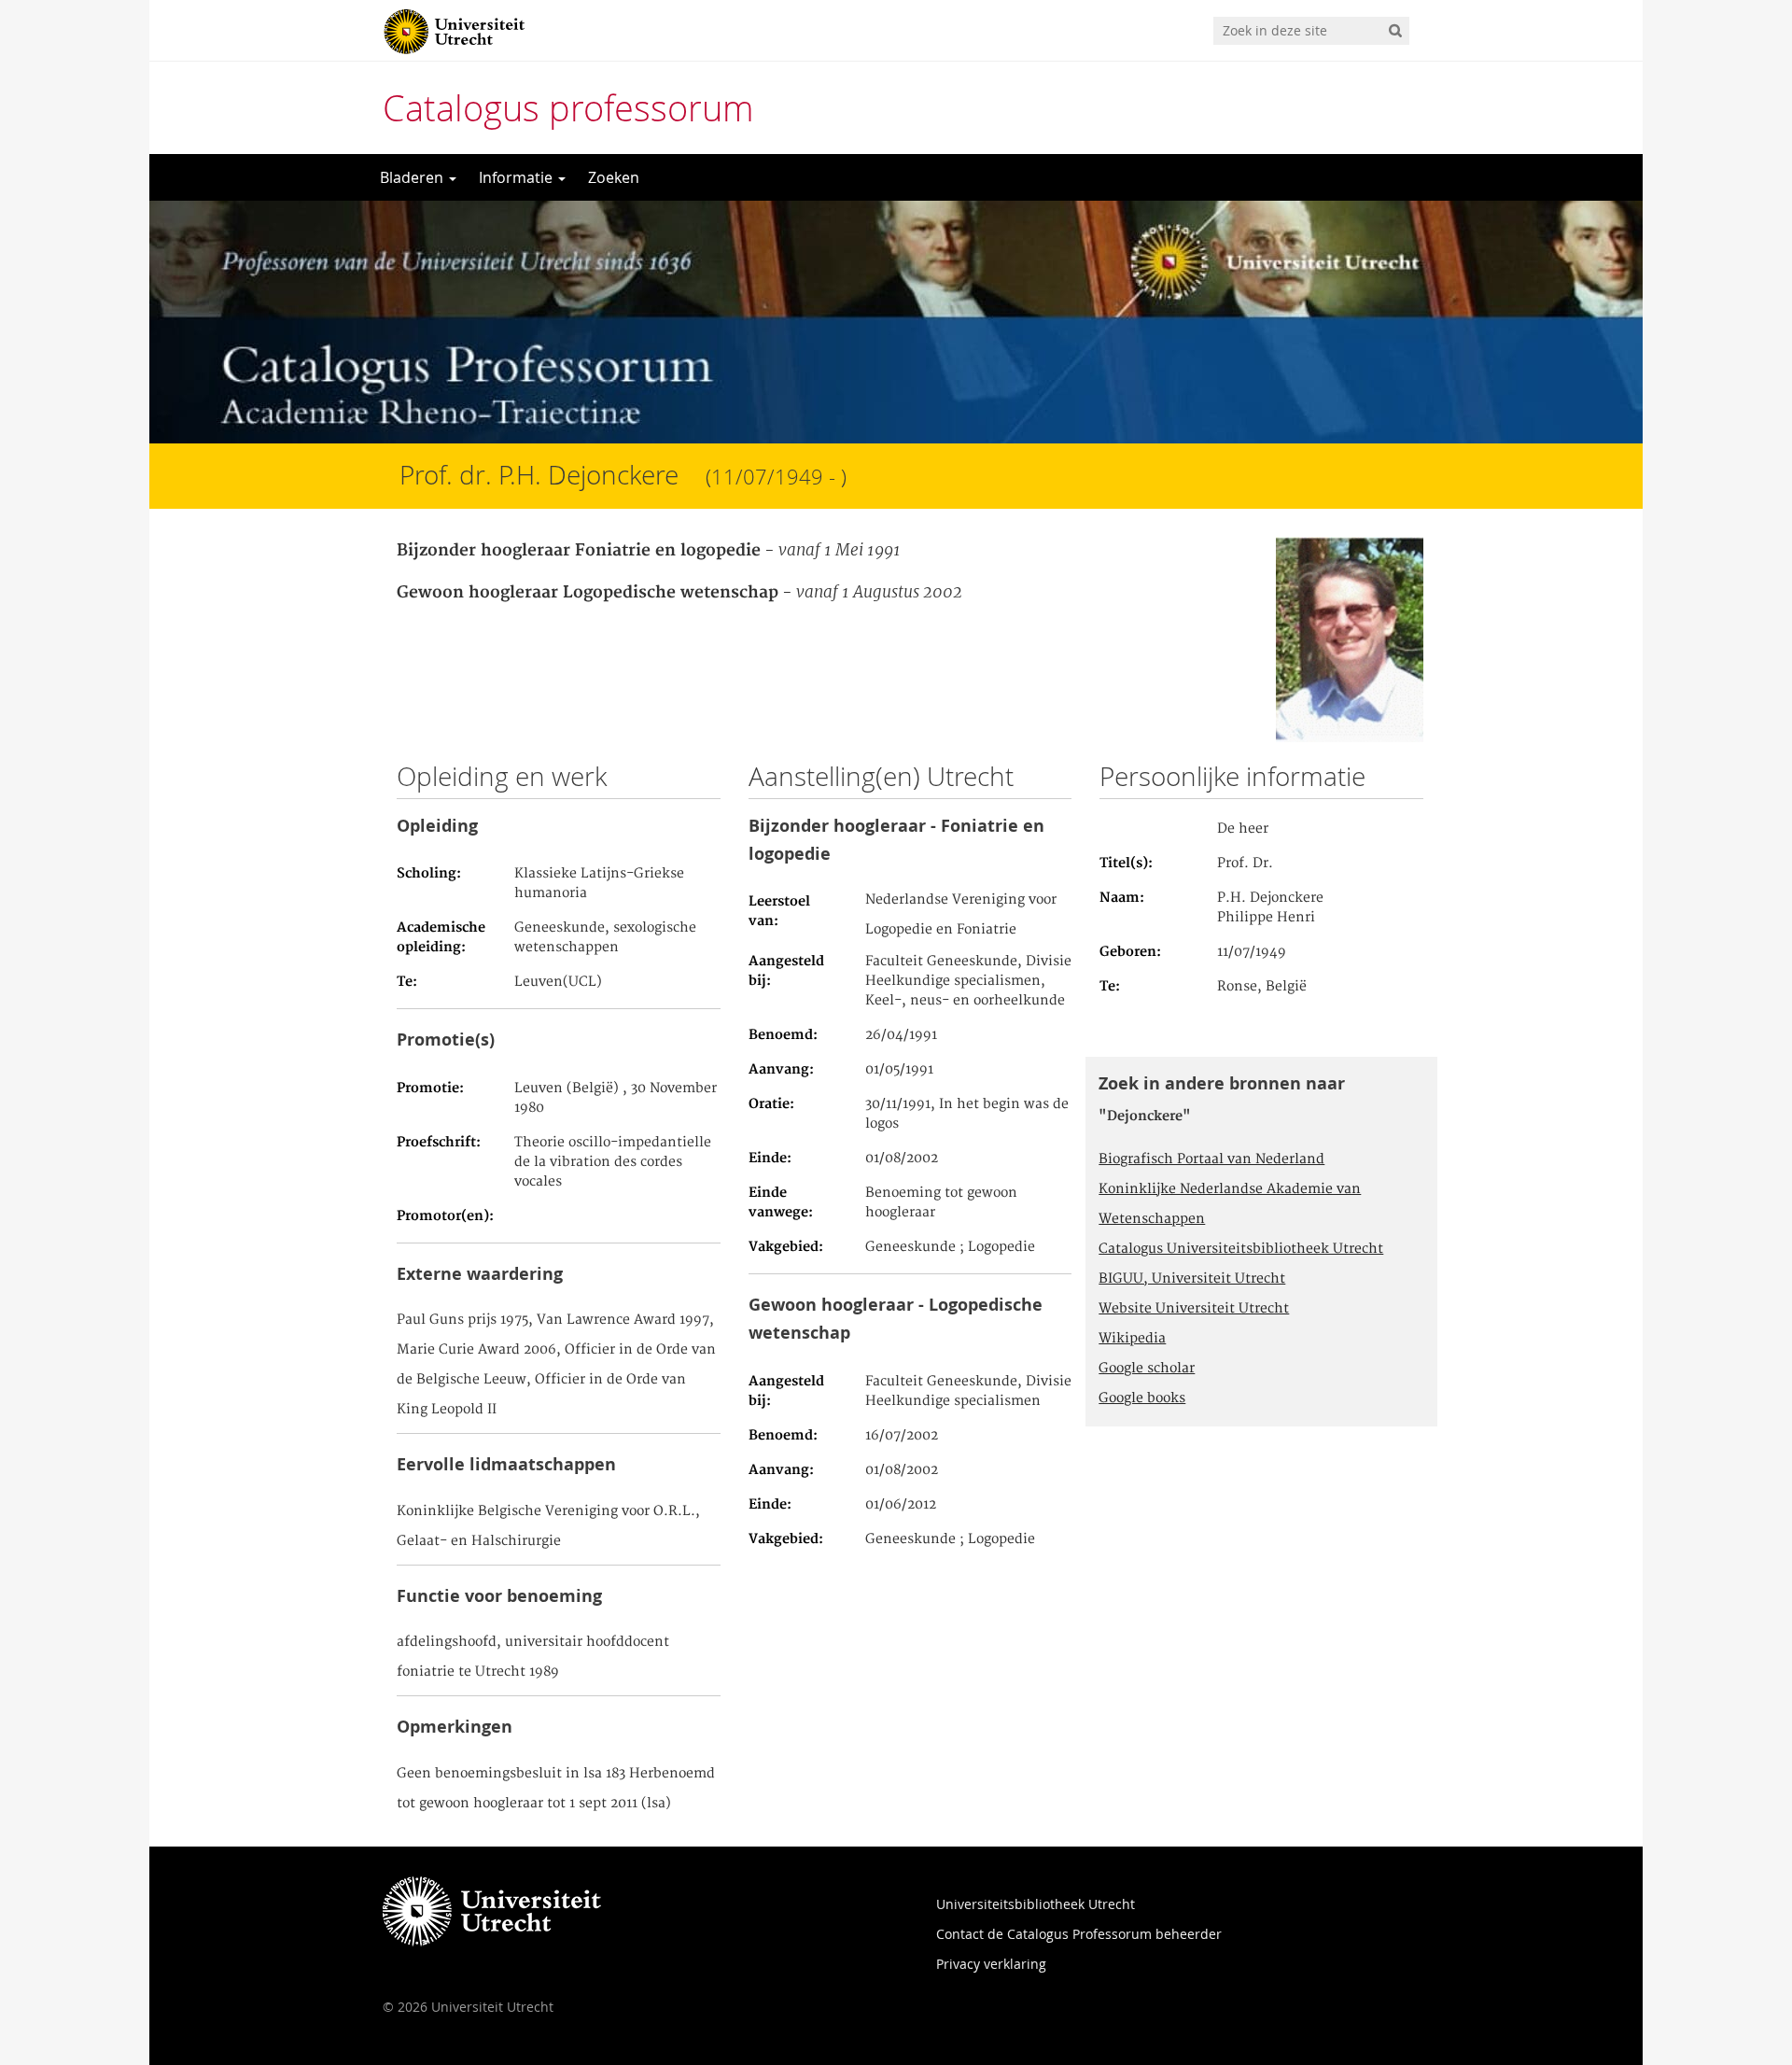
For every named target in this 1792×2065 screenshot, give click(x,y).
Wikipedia (1132, 1339)
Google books (1142, 1398)
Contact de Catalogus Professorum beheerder (1079, 1934)
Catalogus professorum (568, 108)
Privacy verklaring (991, 1964)
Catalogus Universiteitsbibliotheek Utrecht (1241, 1249)
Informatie (518, 177)
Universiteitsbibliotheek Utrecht (1036, 1904)
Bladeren (413, 177)
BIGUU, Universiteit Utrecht (1192, 1279)
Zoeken (614, 177)
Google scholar (1147, 1369)
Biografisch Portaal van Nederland (1211, 1159)
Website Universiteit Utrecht (1194, 1309)
